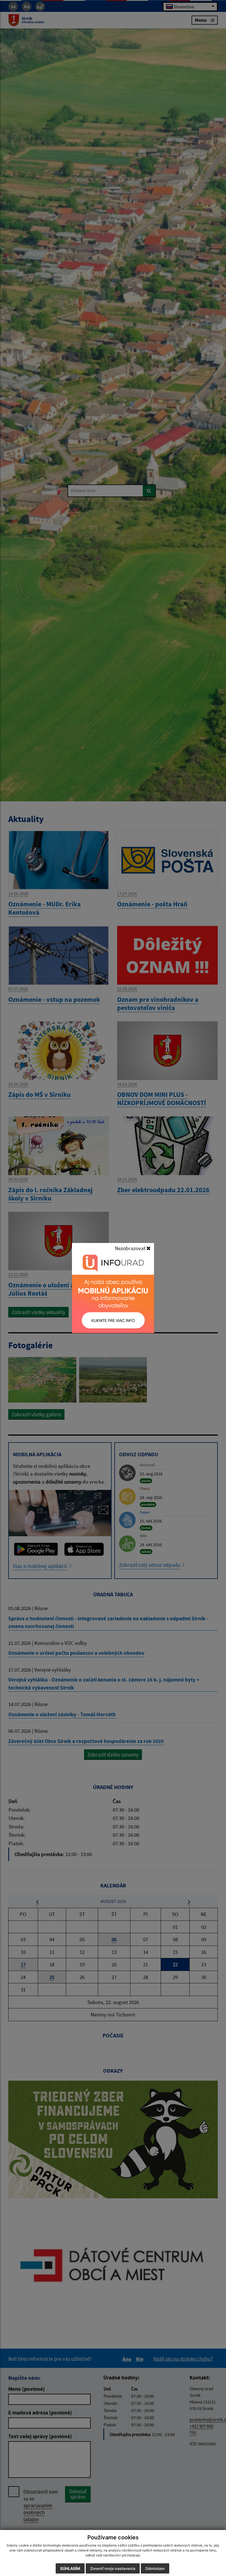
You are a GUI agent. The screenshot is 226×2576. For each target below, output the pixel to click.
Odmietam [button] (155, 2568)
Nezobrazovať (131, 1248)
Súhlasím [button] (70, 2568)
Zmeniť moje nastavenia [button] (113, 2568)
